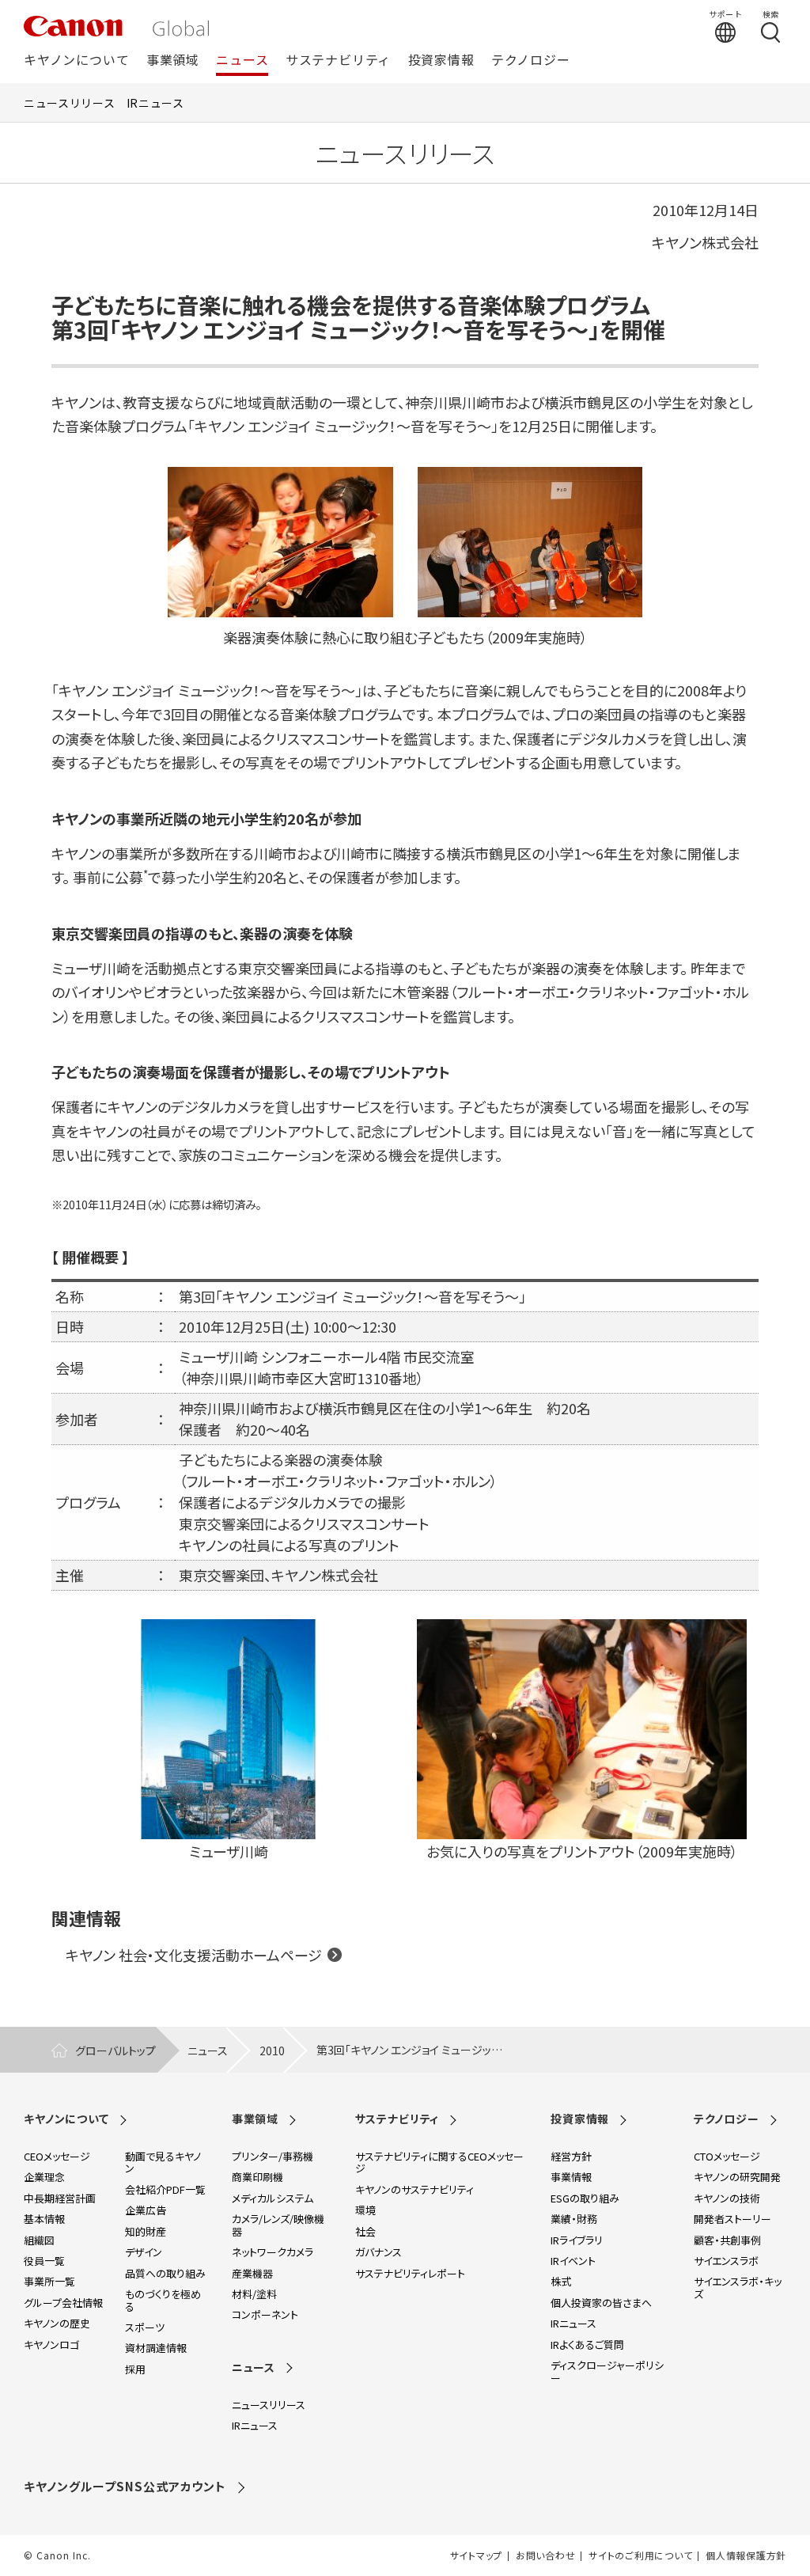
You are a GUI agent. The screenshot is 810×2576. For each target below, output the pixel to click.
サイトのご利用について (640, 2555)
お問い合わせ (545, 2555)
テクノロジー (531, 61)
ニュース (242, 61)
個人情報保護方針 (746, 2555)
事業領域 (173, 61)
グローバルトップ (115, 2051)
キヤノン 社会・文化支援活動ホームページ (194, 1955)
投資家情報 (441, 61)
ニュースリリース (70, 103)
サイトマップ (476, 2555)
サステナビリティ (338, 61)
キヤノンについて (76, 61)
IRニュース (155, 103)
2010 (272, 2051)
